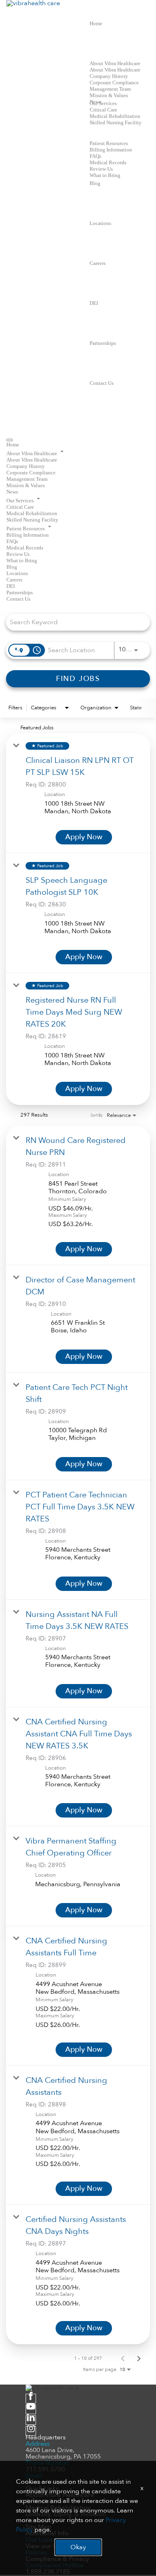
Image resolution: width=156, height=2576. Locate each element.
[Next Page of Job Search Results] (139, 2358)
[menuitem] (78, 444)
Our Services (103, 103)
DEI (94, 303)
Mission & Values (109, 95)
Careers (98, 263)
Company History (109, 76)
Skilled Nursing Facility (116, 122)
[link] (78, 793)
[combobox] (74, 622)
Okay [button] (78, 2547)
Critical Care (103, 110)
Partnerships (103, 343)
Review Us (101, 169)
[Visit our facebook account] (31, 2399)
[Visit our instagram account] (31, 2431)
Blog (95, 183)
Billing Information (111, 150)
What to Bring (105, 175)
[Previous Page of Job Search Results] (123, 2358)
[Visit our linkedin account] (31, 2420)
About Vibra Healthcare (115, 63)
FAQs (95, 156)
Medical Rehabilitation (115, 116)
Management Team (110, 89)
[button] (78, 452)
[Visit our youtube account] (31, 2409)
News (12, 492)
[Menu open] (10, 440)
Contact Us (102, 383)
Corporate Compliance (114, 83)
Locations (100, 223)
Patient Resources (109, 143)
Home (96, 23)
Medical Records (108, 162)
